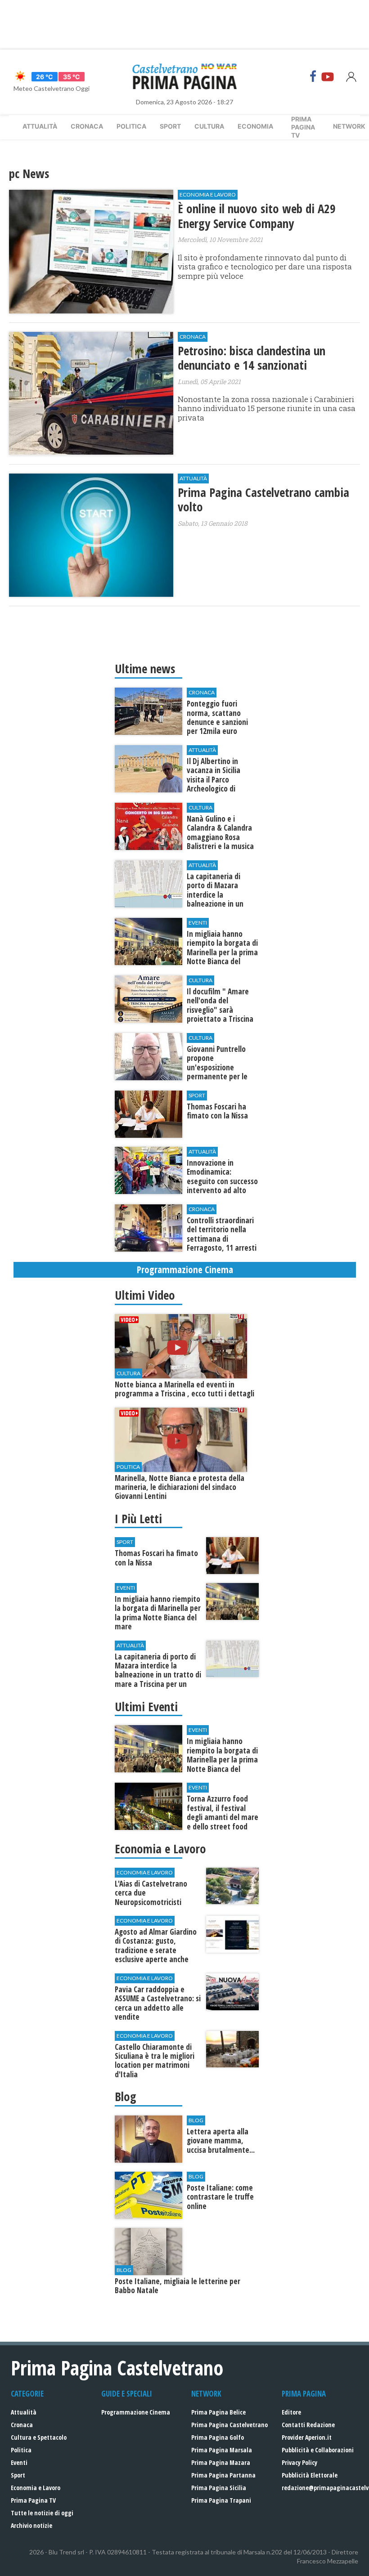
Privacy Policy (299, 2462)
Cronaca (87, 126)
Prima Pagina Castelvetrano (229, 2425)
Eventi (19, 2462)
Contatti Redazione (308, 2425)
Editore (291, 2412)
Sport (170, 126)
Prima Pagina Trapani (221, 2500)
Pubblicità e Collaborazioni (318, 2450)
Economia (255, 126)
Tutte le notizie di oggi (42, 2513)
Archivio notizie (31, 2525)
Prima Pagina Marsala (222, 2450)
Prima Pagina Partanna (223, 2475)
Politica (131, 126)
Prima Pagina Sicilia (219, 2488)
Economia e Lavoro (36, 2488)
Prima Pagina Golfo (218, 2437)
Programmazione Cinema (136, 2412)
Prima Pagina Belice (218, 2412)
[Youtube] (328, 76)
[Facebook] (313, 76)
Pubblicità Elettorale (310, 2475)
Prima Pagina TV (33, 2500)
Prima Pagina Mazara (221, 2462)
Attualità (40, 126)
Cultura (209, 126)
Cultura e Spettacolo (39, 2437)
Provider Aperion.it (307, 2437)
